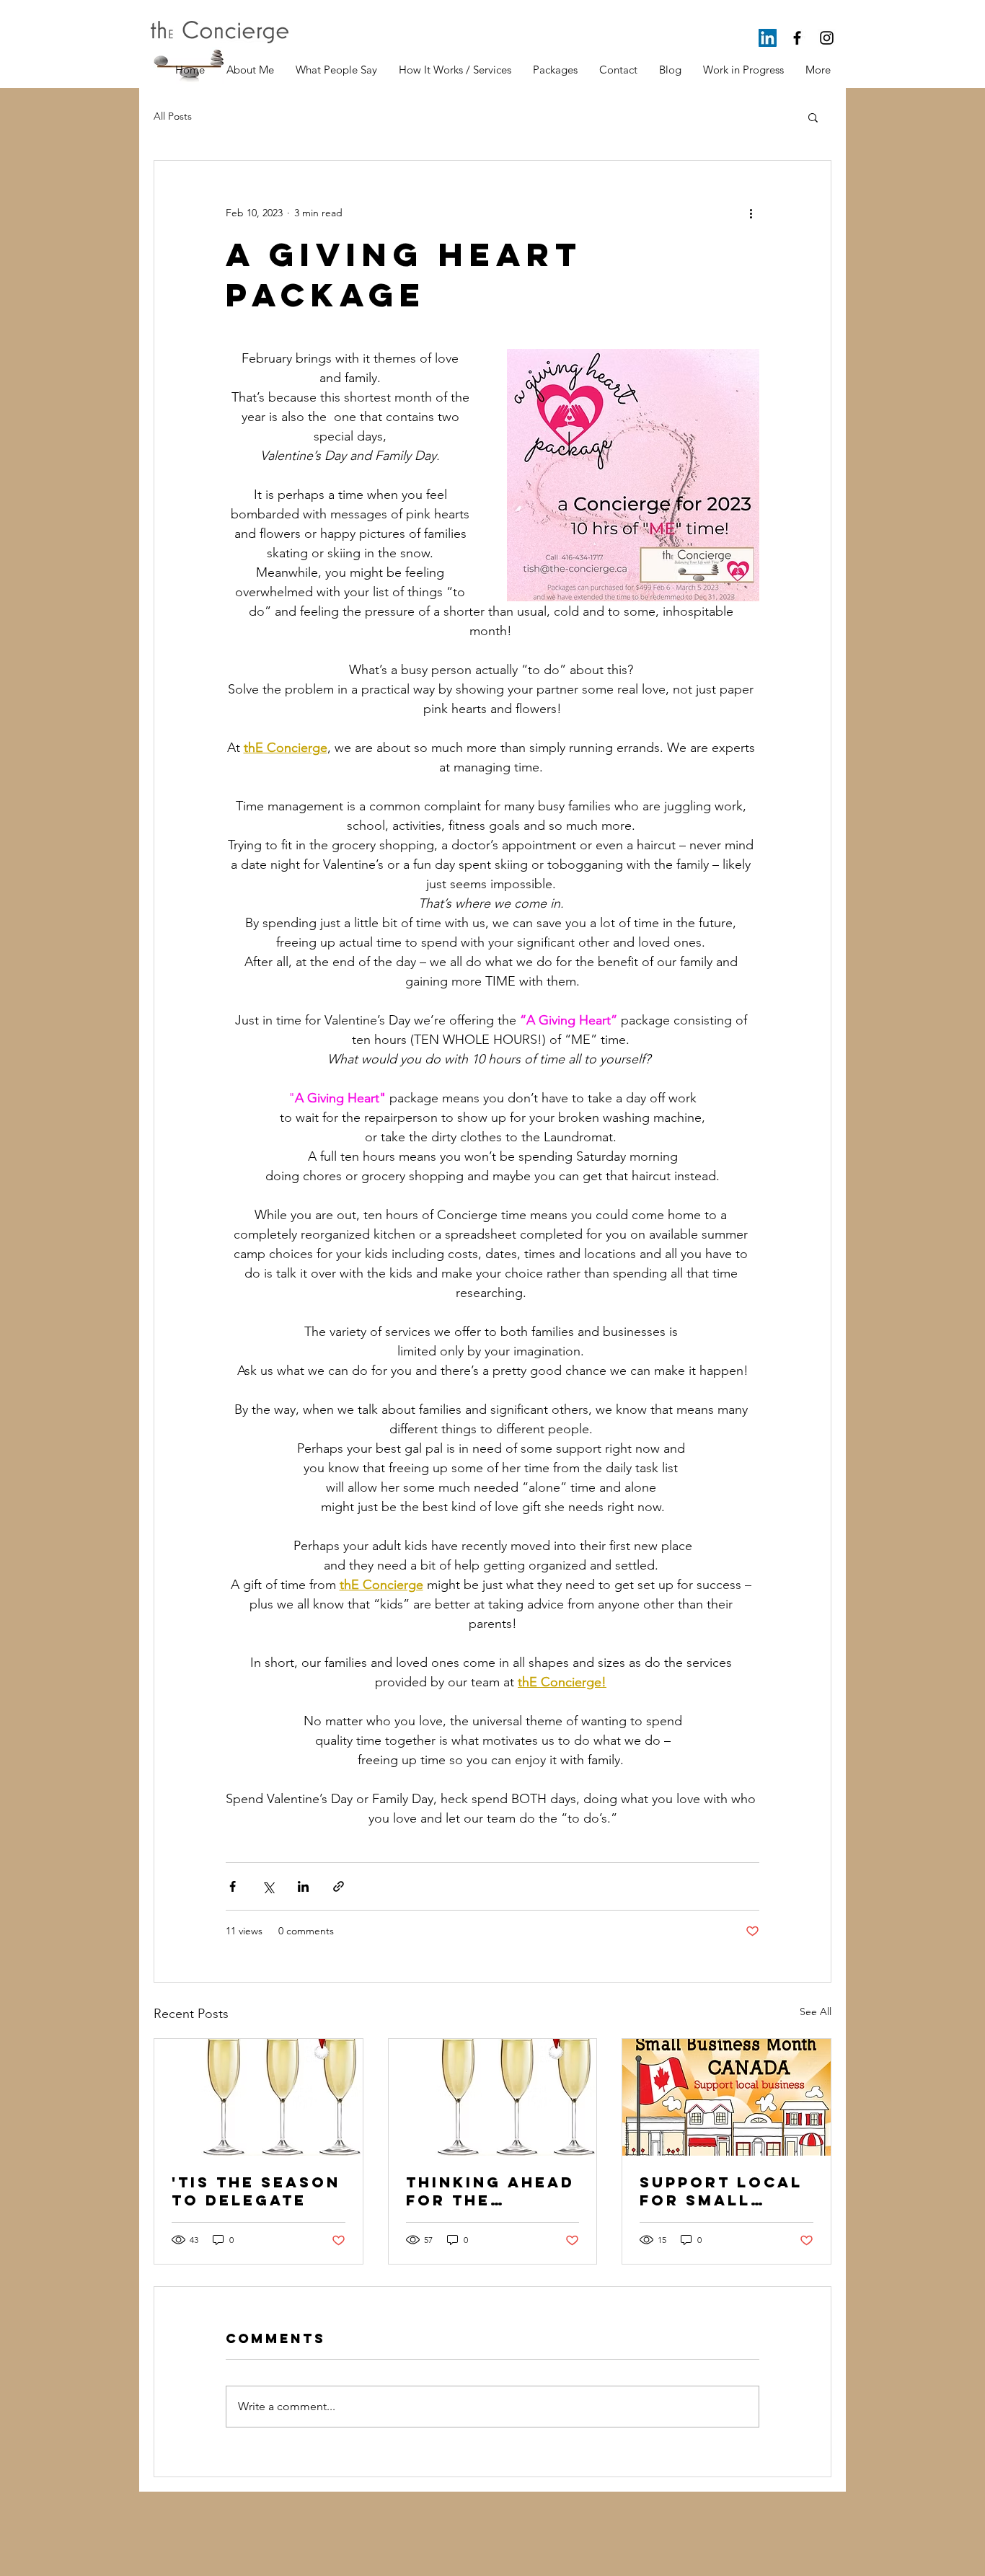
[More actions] (751, 213)
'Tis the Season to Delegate (256, 2191)
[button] (813, 117)
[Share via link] (339, 1886)
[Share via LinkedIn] (303, 1886)
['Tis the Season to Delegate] (259, 2097)
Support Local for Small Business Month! (721, 2191)
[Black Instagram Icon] (827, 38)
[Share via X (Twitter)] (268, 1886)
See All (816, 2011)
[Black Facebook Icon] (797, 38)
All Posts (173, 116)
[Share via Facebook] (233, 1886)
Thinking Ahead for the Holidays (490, 2191)
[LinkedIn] (768, 38)
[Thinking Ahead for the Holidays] (493, 2097)
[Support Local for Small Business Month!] (726, 2097)
